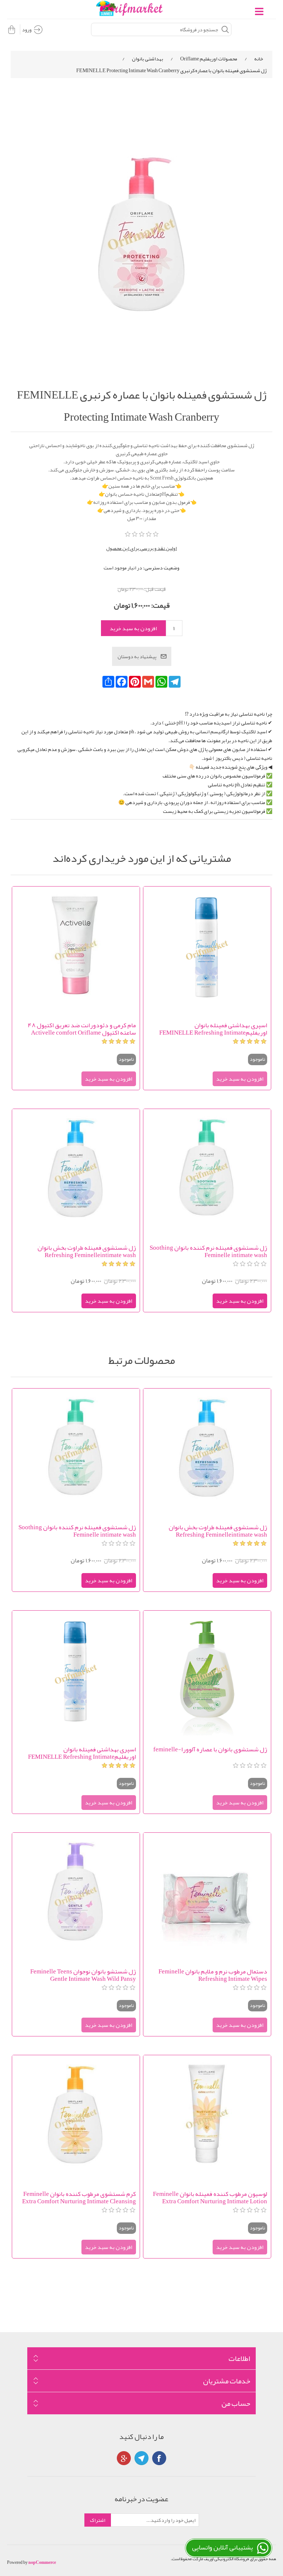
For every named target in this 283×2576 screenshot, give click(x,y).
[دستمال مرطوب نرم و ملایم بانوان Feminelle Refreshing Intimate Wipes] (207, 1896)
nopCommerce (42, 2562)
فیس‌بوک (159, 2458)
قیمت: (160, 605)
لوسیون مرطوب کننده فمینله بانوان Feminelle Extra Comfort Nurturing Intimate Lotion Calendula (210, 2197)
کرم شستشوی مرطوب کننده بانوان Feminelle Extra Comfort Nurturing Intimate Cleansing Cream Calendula (79, 2197)
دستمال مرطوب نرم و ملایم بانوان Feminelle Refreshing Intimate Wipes (213, 1975)
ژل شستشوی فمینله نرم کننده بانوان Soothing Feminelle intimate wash (208, 1251)
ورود (27, 29)
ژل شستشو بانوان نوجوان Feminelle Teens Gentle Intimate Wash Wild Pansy (83, 1975)
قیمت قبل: (155, 589)
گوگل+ (124, 2458)
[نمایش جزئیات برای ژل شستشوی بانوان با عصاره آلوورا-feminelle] (207, 1674)
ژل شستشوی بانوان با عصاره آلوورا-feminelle (210, 1750)
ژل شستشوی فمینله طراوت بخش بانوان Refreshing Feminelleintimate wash (87, 1251)
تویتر (141, 2458)
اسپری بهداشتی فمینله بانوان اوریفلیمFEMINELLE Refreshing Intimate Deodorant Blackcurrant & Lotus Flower (213, 1029)
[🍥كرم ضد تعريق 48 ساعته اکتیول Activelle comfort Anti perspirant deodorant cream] (76, 950)
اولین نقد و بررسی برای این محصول (141, 548)
